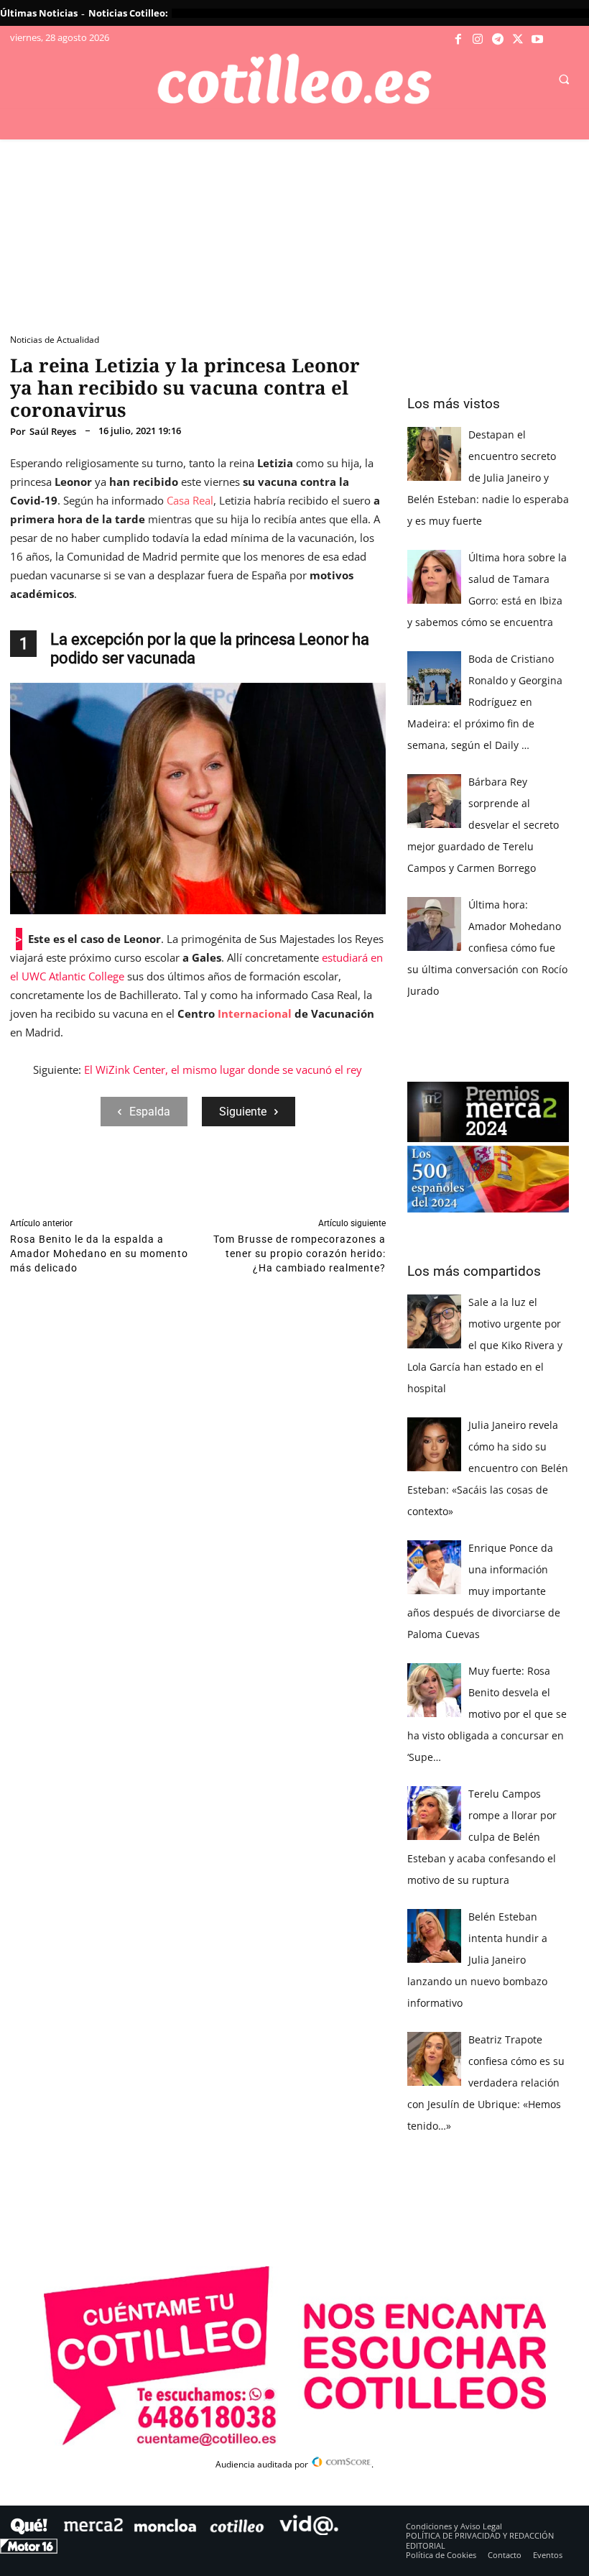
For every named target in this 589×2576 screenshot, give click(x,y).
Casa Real (190, 500)
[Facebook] (458, 40)
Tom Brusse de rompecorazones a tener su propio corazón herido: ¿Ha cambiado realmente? (300, 1253)
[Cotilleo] (294, 79)
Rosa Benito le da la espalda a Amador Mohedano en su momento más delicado (99, 1253)
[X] (518, 40)
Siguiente (243, 1112)
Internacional (255, 1013)
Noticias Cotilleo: (128, 13)
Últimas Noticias (39, 13)
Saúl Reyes (53, 432)
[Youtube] (537, 40)
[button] (564, 80)
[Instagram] (478, 40)
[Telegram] (498, 40)
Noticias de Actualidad (55, 340)
